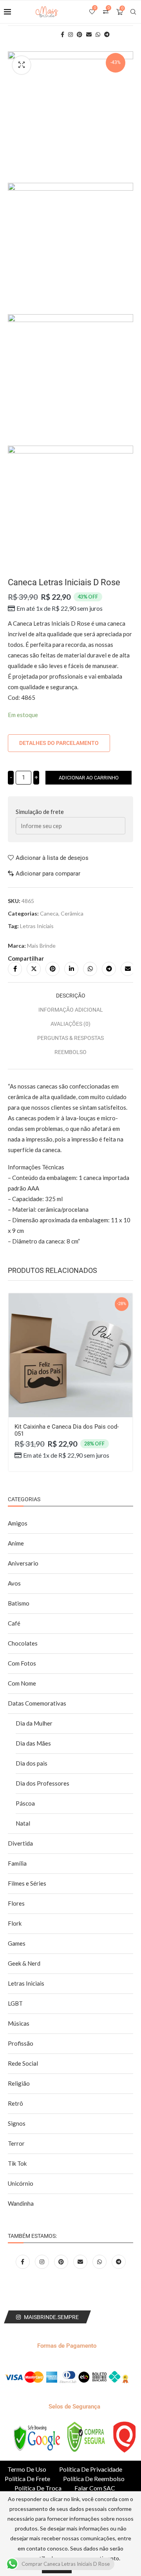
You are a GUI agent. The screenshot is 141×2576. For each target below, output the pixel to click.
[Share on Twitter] (34, 969)
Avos (14, 1583)
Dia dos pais (32, 1763)
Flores (16, 1903)
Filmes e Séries (27, 1883)
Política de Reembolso (94, 2479)
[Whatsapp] (100, 2261)
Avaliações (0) (70, 1024)
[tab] (70, 996)
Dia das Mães (33, 1743)
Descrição (71, 996)
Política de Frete (27, 2479)
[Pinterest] (62, 2261)
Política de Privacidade (91, 2469)
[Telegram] (119, 2261)
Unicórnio (21, 2183)
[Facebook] (23, 2261)
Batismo (19, 1603)
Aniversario (23, 1563)
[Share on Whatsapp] (90, 969)
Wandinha (21, 2203)
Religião (19, 2083)
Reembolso (70, 1052)
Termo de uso (27, 2469)
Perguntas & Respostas (70, 1038)
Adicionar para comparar (48, 874)
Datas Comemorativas (37, 1703)
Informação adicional (71, 1010)
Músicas (19, 2023)
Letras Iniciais (37, 926)
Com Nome (22, 1683)
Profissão (21, 2043)
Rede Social (23, 2063)
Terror (16, 2143)
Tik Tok (17, 2163)
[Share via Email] (128, 969)
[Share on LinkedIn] (71, 969)
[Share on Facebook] (15, 969)
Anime (16, 1543)
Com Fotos (22, 1663)
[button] (18, 1391)
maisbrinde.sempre (51, 2317)
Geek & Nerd (24, 1963)
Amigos (18, 1523)
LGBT (15, 2003)
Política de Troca (38, 2488)
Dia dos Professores (42, 1783)
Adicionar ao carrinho (89, 778)
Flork (15, 1923)
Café (14, 1623)
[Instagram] (42, 2261)
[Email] (81, 2261)
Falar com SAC (95, 2488)
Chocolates (23, 1643)
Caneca (49, 913)
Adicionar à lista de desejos (52, 858)
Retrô (15, 2103)
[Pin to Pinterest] (52, 969)
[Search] (133, 12)
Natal (23, 1823)
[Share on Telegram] (109, 969)
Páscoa (25, 1803)
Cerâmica (72, 913)
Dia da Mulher (34, 1723)
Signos (17, 2123)
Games (17, 1943)
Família (17, 1863)
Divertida (20, 1843)
